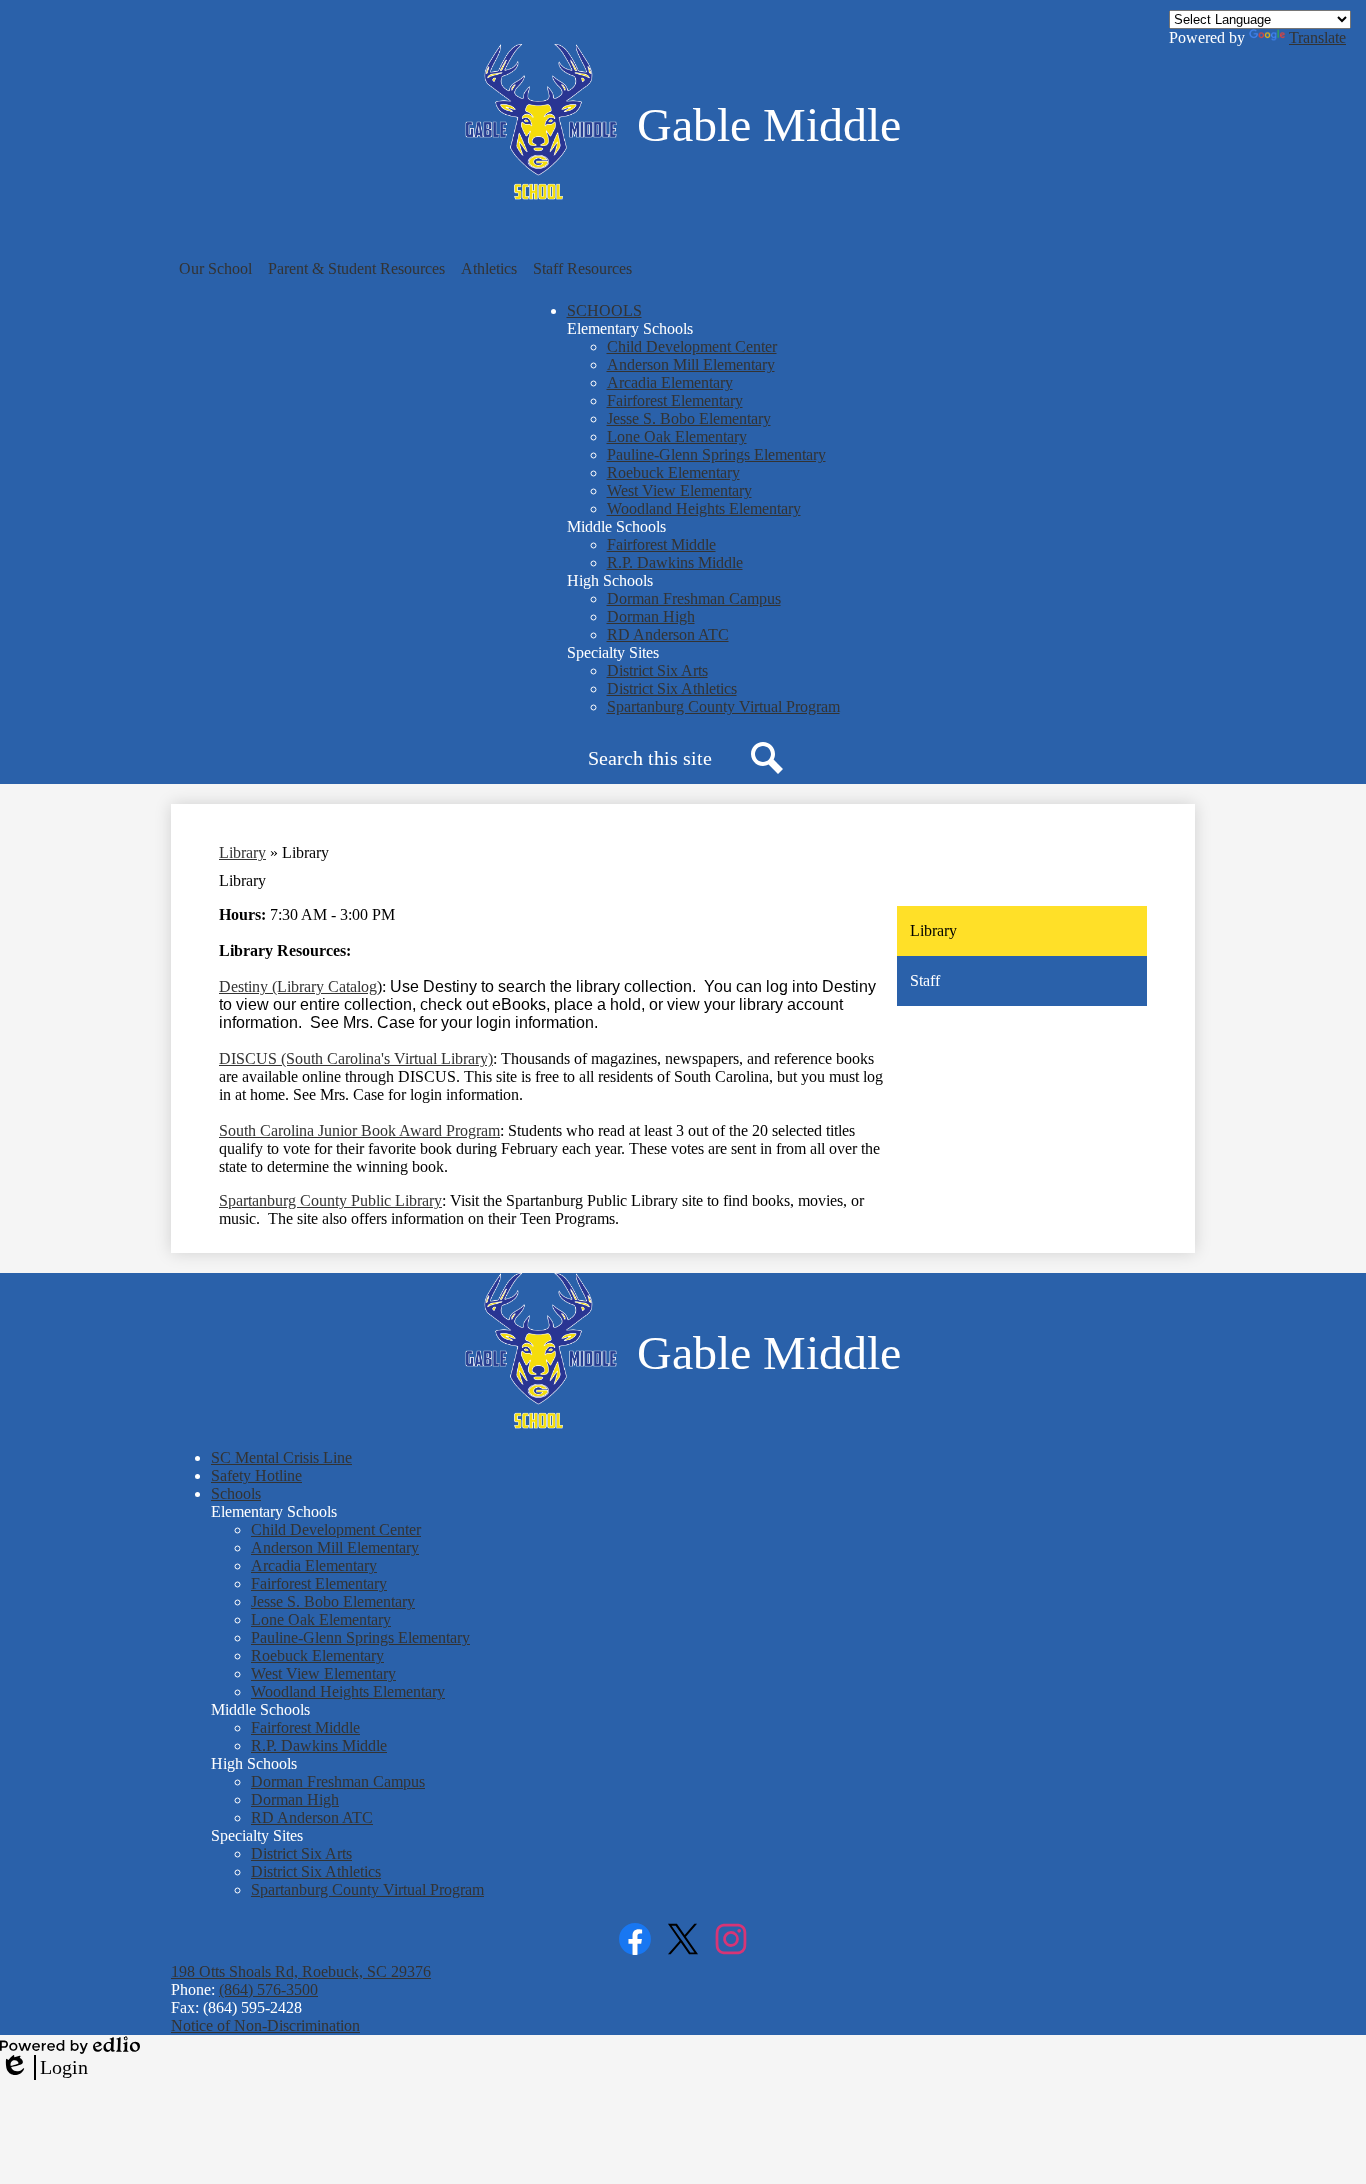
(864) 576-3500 (268, 1989)
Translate (1317, 37)
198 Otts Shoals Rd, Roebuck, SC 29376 (301, 1971)
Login (44, 2068)
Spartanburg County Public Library (330, 1200)
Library (242, 852)
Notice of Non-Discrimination (265, 2025)
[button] (215, 269)
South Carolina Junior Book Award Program (359, 1130)
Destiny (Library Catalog (298, 986)
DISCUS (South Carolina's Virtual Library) (356, 1058)
